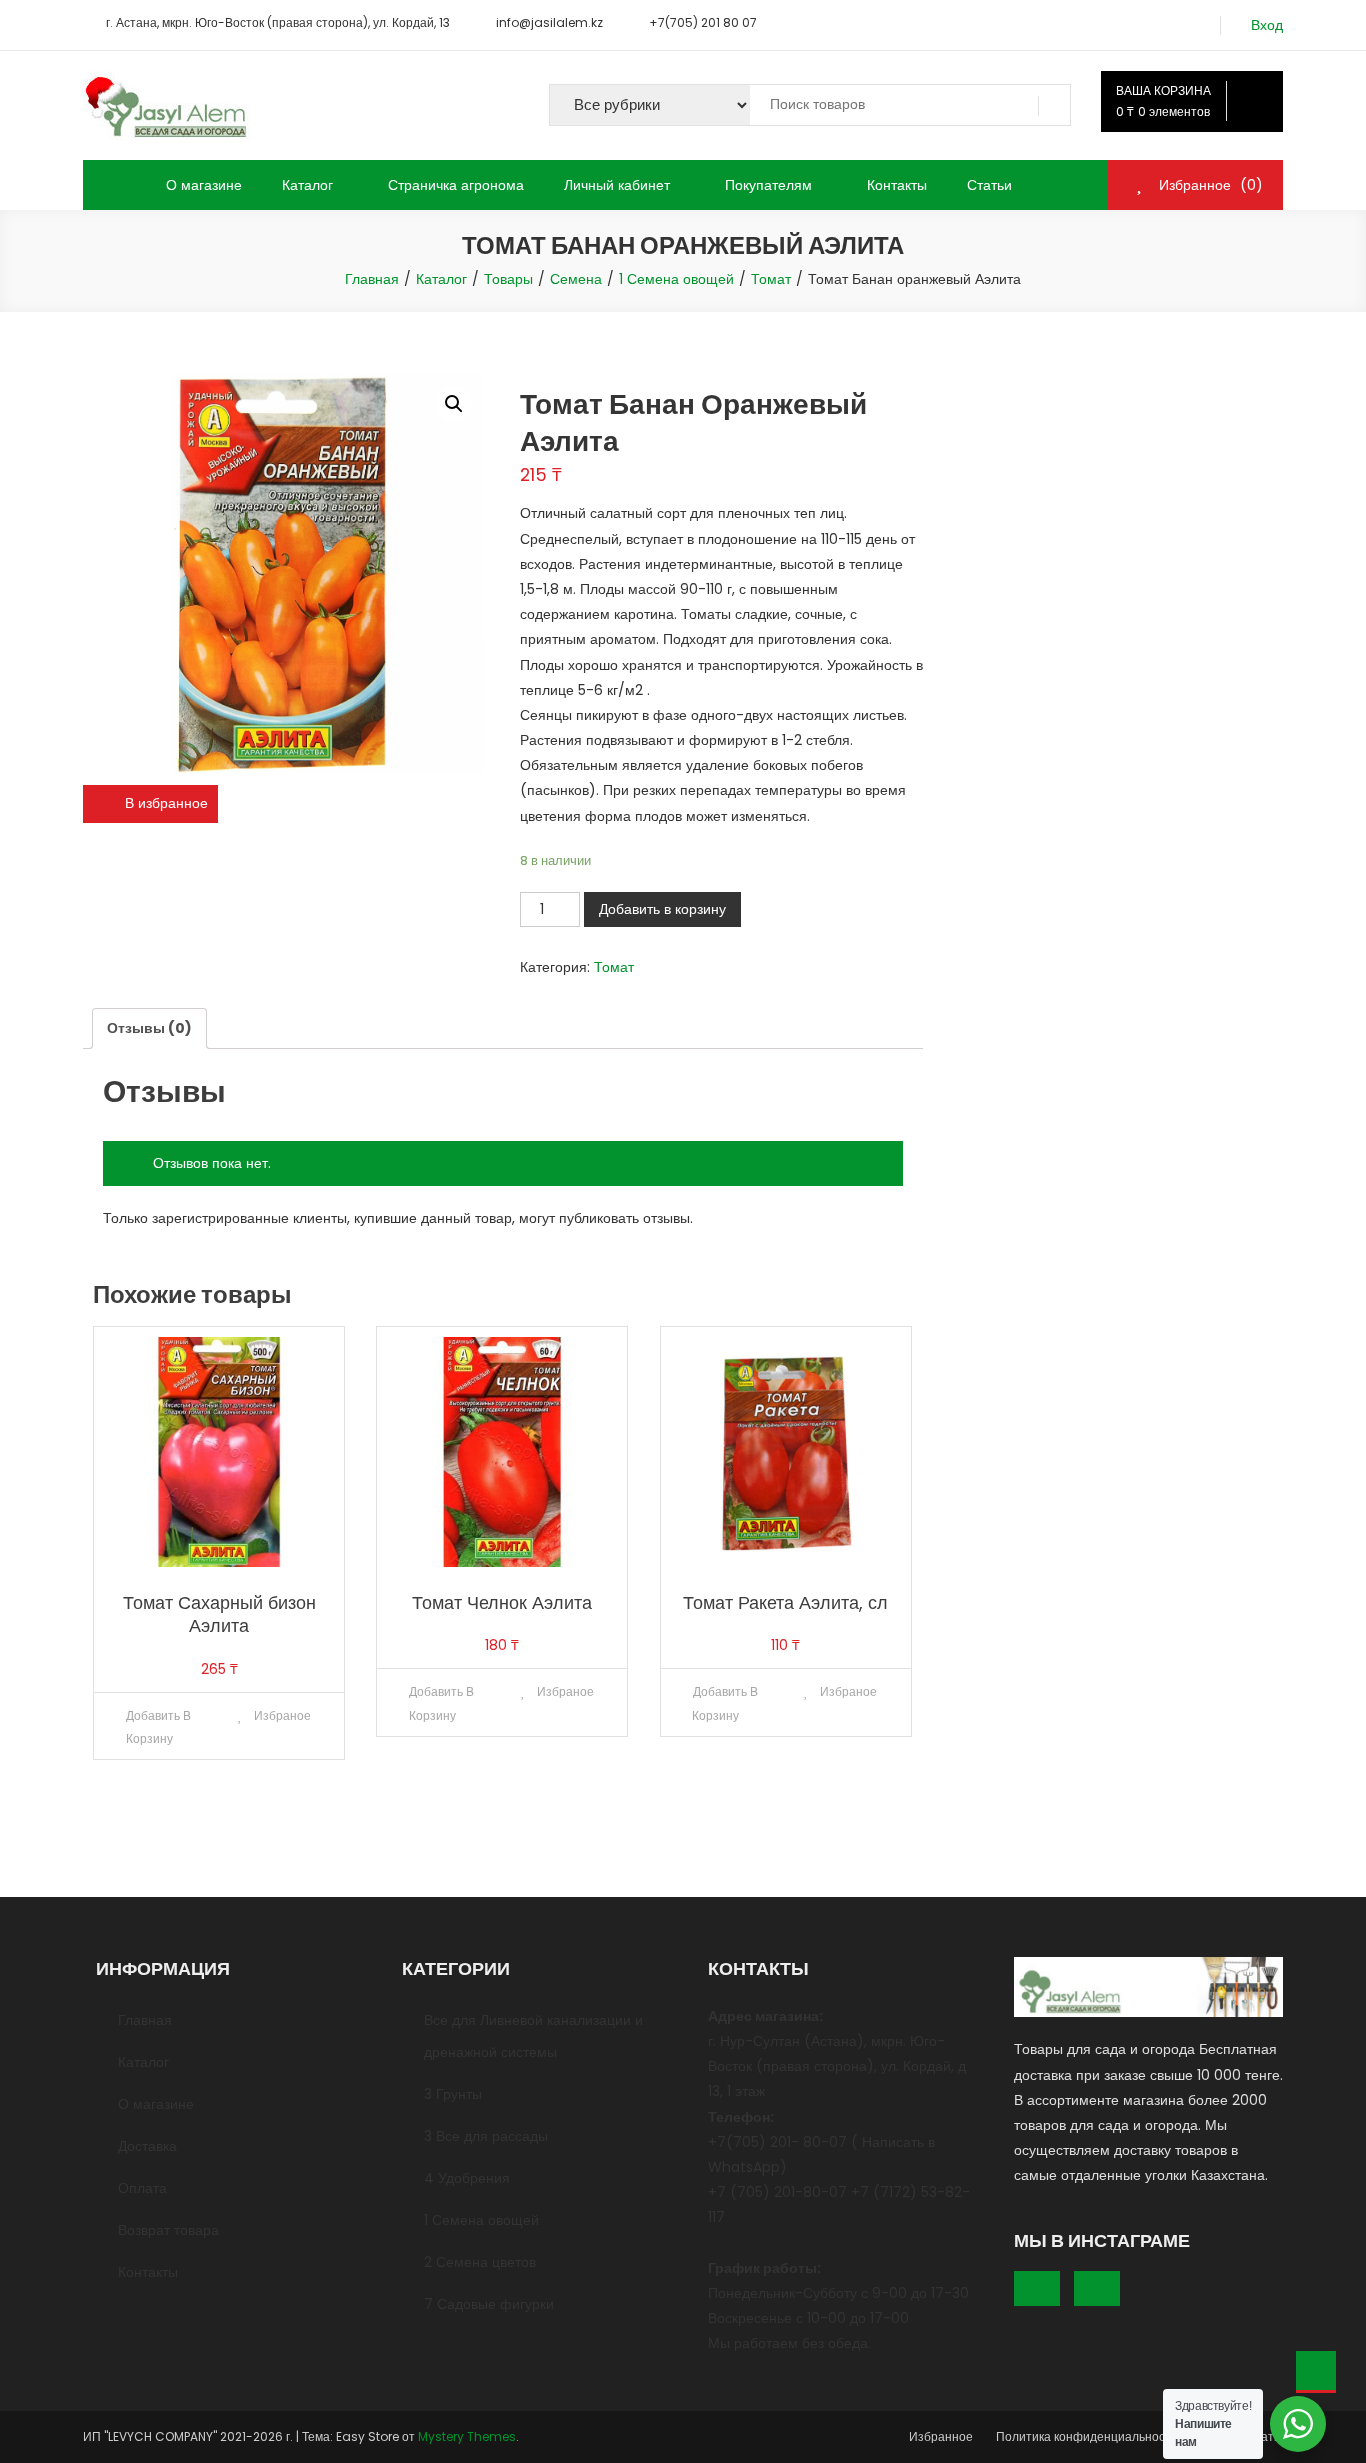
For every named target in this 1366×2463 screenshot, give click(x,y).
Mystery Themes (467, 2436)
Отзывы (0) (149, 1028)
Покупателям (768, 185)
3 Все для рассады (486, 2136)
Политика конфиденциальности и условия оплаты (1139, 2436)
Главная (145, 2020)
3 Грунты (453, 2094)
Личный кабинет (617, 185)
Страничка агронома (456, 185)
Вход (1267, 25)
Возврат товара (168, 2230)
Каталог (307, 185)
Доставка (147, 2146)
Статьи (989, 185)
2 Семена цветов (480, 2262)
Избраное (281, 1715)
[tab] (149, 1028)
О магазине (204, 185)
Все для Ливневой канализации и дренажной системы (533, 2036)
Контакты (897, 185)
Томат (614, 967)
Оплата (142, 2188)
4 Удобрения (467, 2178)
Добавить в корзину (662, 909)
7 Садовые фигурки (489, 2304)
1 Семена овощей (481, 2220)
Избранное (941, 2436)
